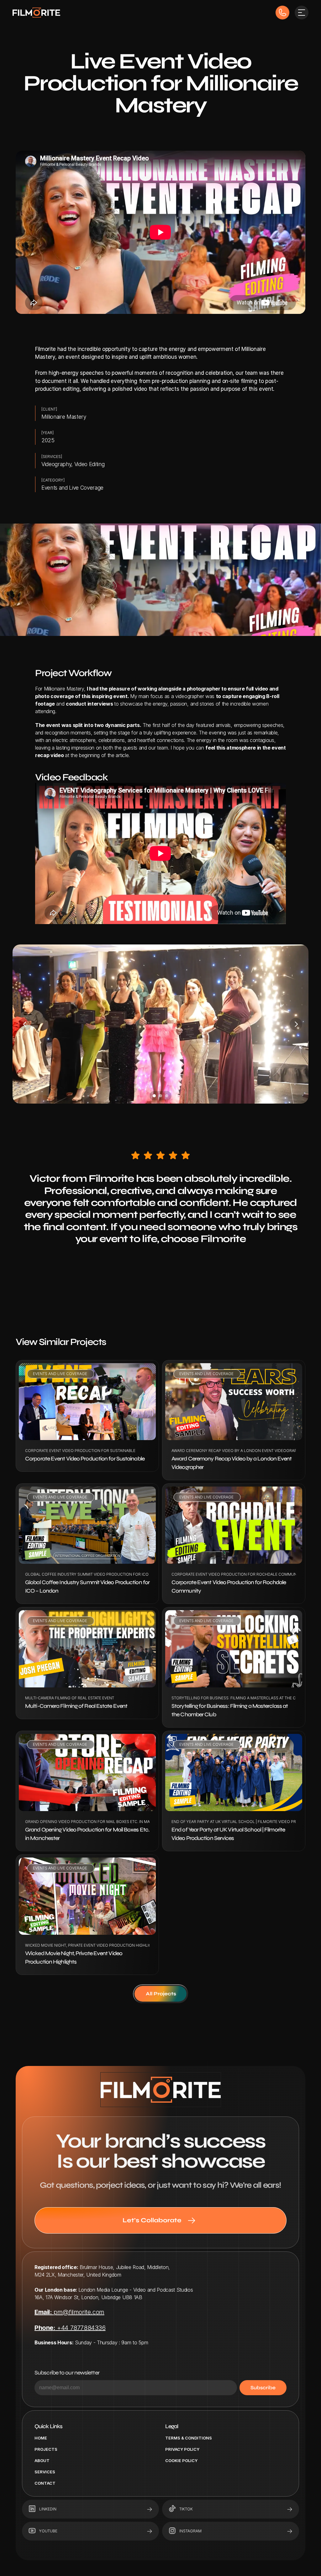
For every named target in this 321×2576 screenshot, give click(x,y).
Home (41, 2438)
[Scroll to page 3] (168, 1096)
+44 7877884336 (70, 2328)
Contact (45, 2483)
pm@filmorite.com (69, 2312)
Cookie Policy (181, 2460)
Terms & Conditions (189, 2438)
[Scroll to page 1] (153, 1096)
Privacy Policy (182, 2449)
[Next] (296, 1024)
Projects (46, 2449)
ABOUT (42, 2460)
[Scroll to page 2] (160, 1096)
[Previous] (25, 1024)
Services (45, 2472)
